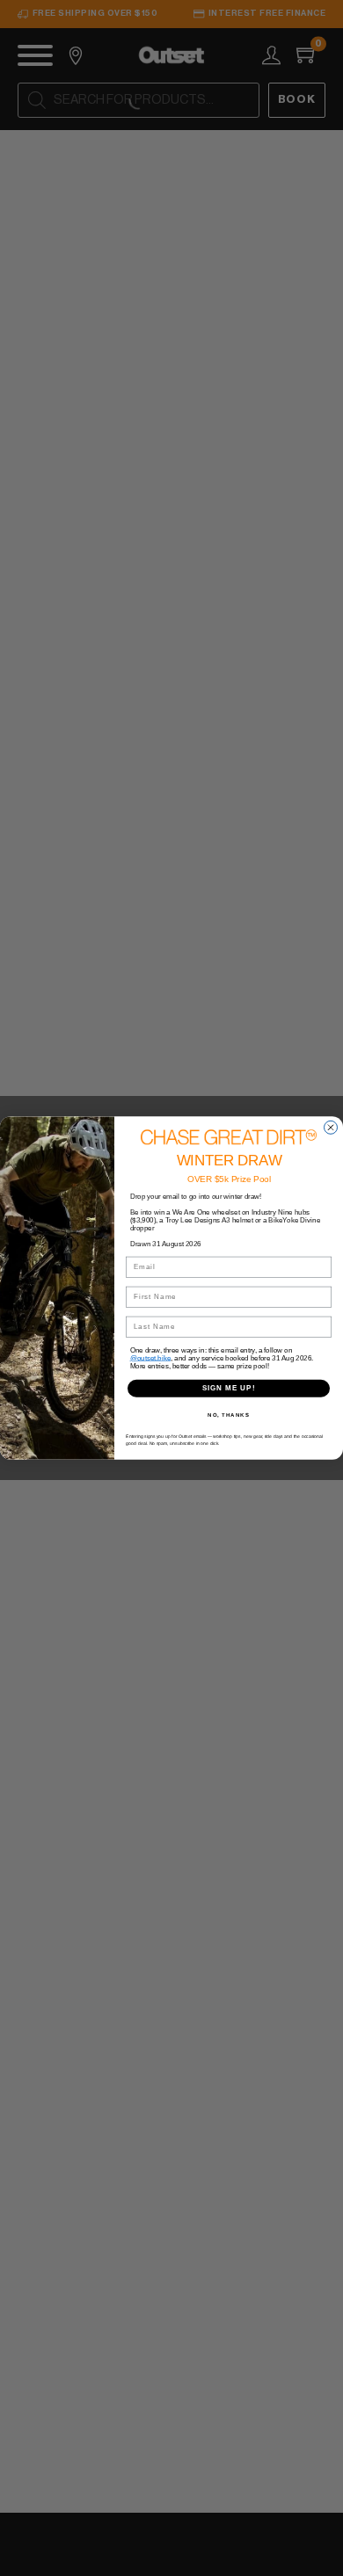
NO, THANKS (229, 1415)
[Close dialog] (331, 1127)
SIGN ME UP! (229, 1388)
